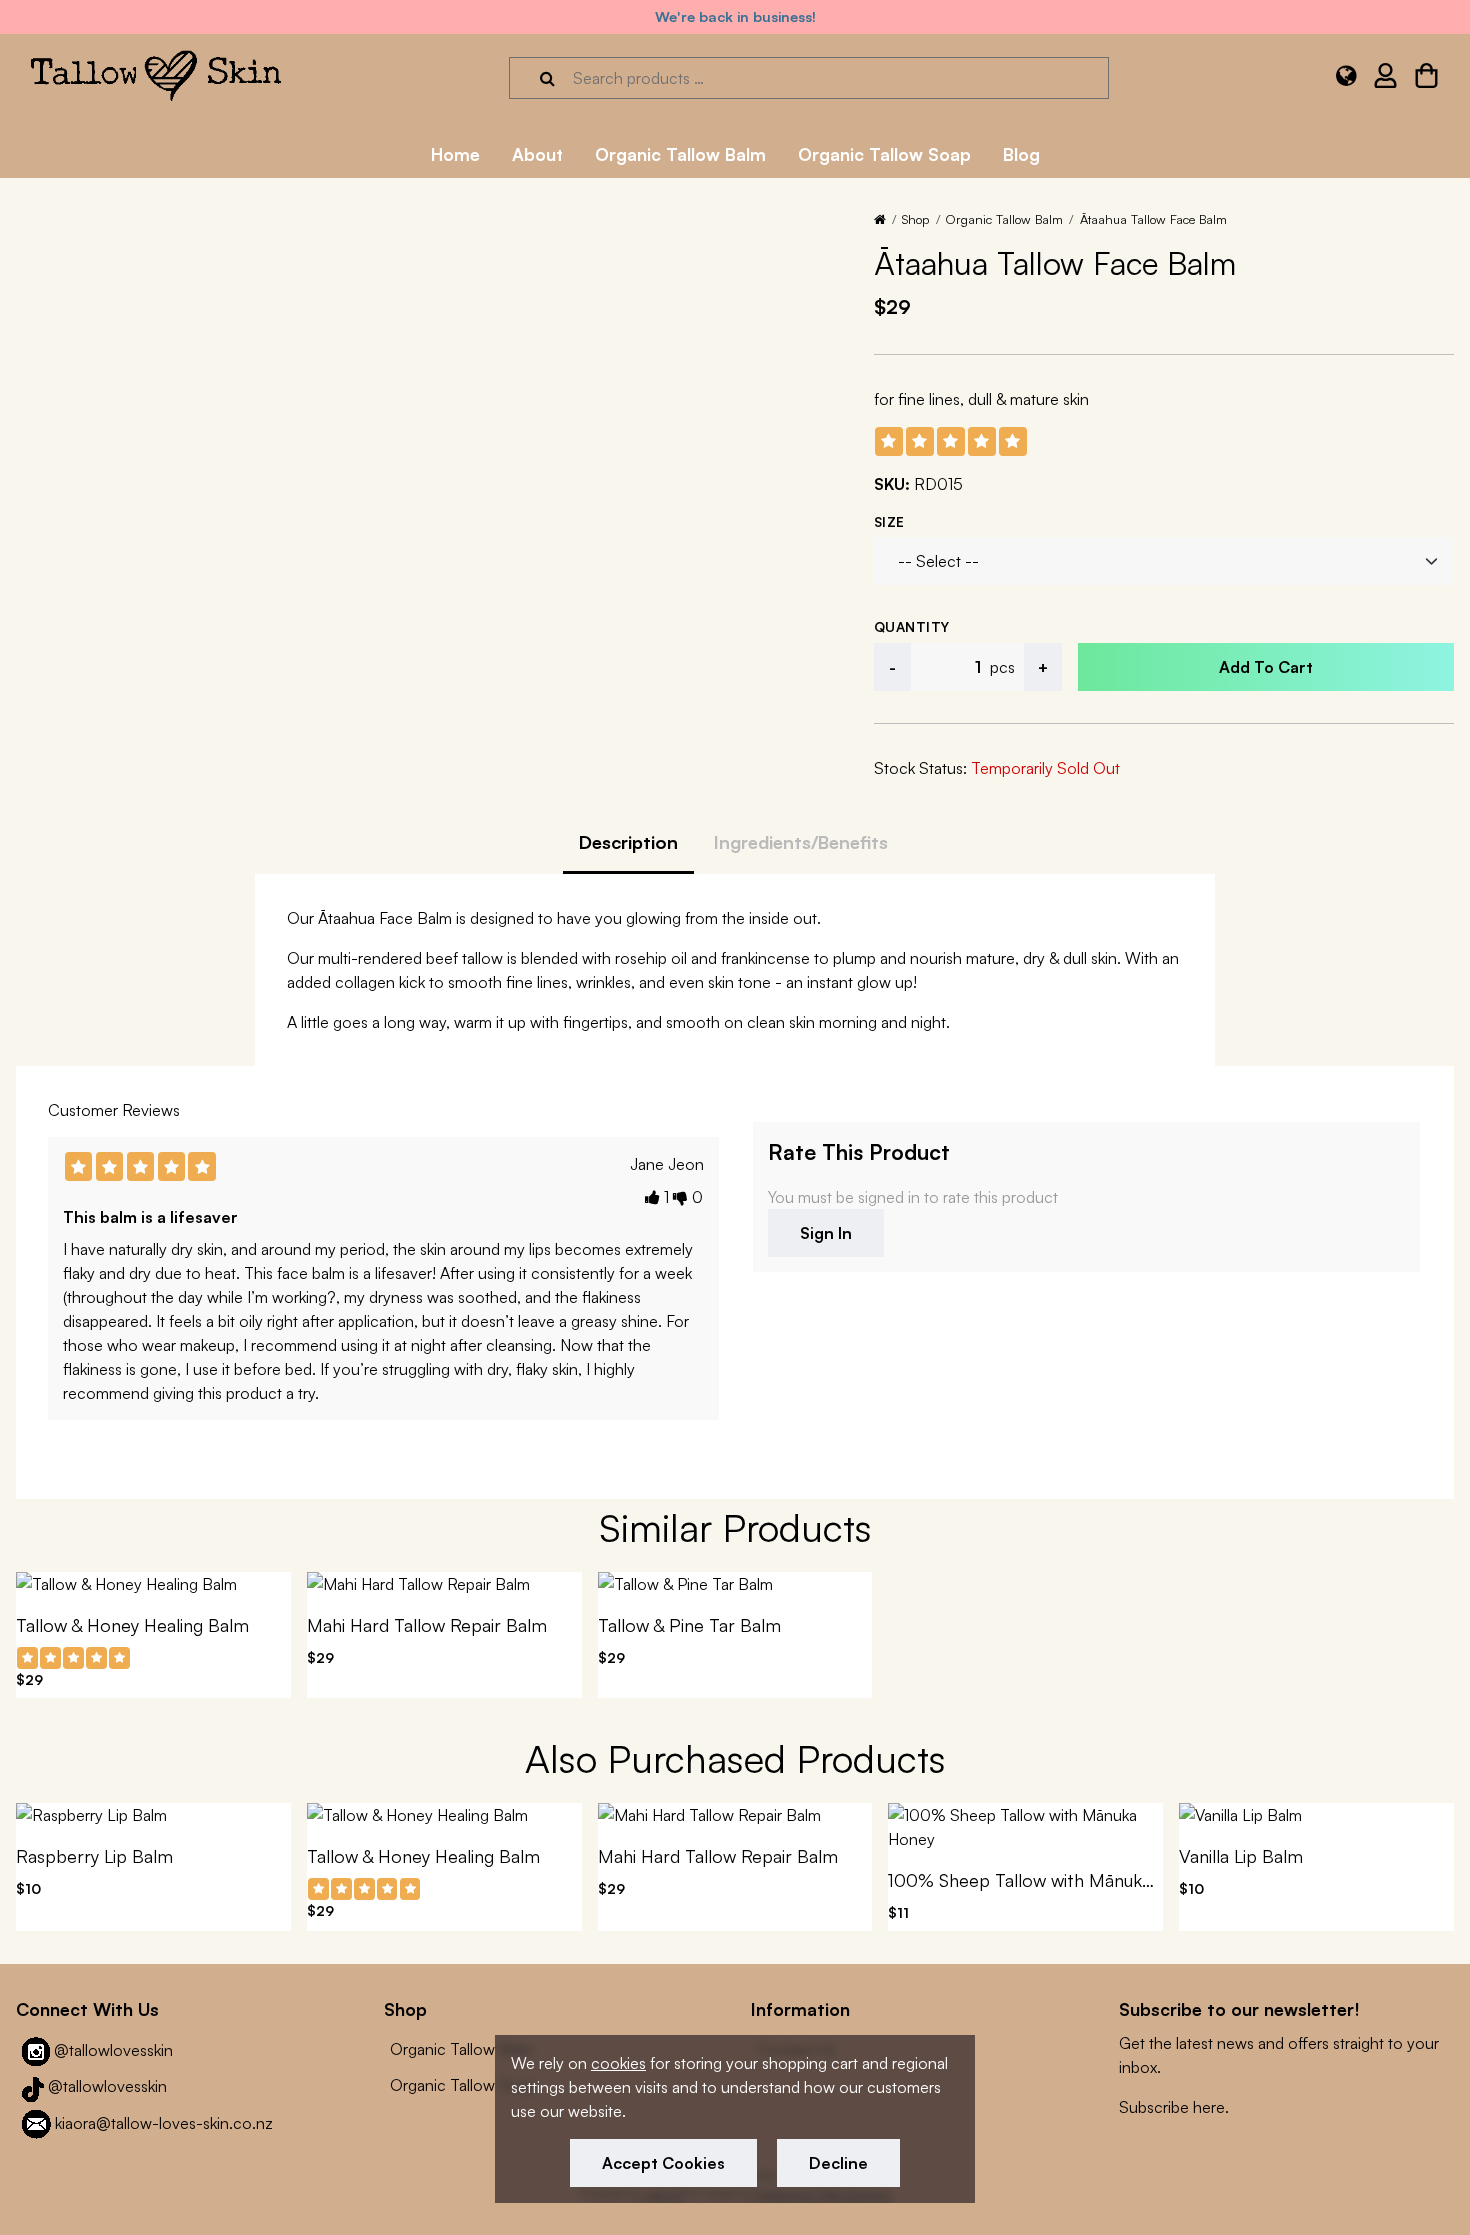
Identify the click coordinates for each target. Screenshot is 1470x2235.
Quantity (912, 626)
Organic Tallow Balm (1004, 219)
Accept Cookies (663, 2163)
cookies (618, 2063)
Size (889, 521)
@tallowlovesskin (113, 2050)
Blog (1021, 154)
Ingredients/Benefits (801, 841)
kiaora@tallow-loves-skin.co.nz (164, 2123)
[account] (1385, 79)
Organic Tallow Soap (463, 2085)
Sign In (826, 1233)
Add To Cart (1266, 667)
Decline (838, 2163)
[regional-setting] (1346, 78)
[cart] (1426, 79)
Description (628, 841)
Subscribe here (1172, 2107)
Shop (915, 219)
